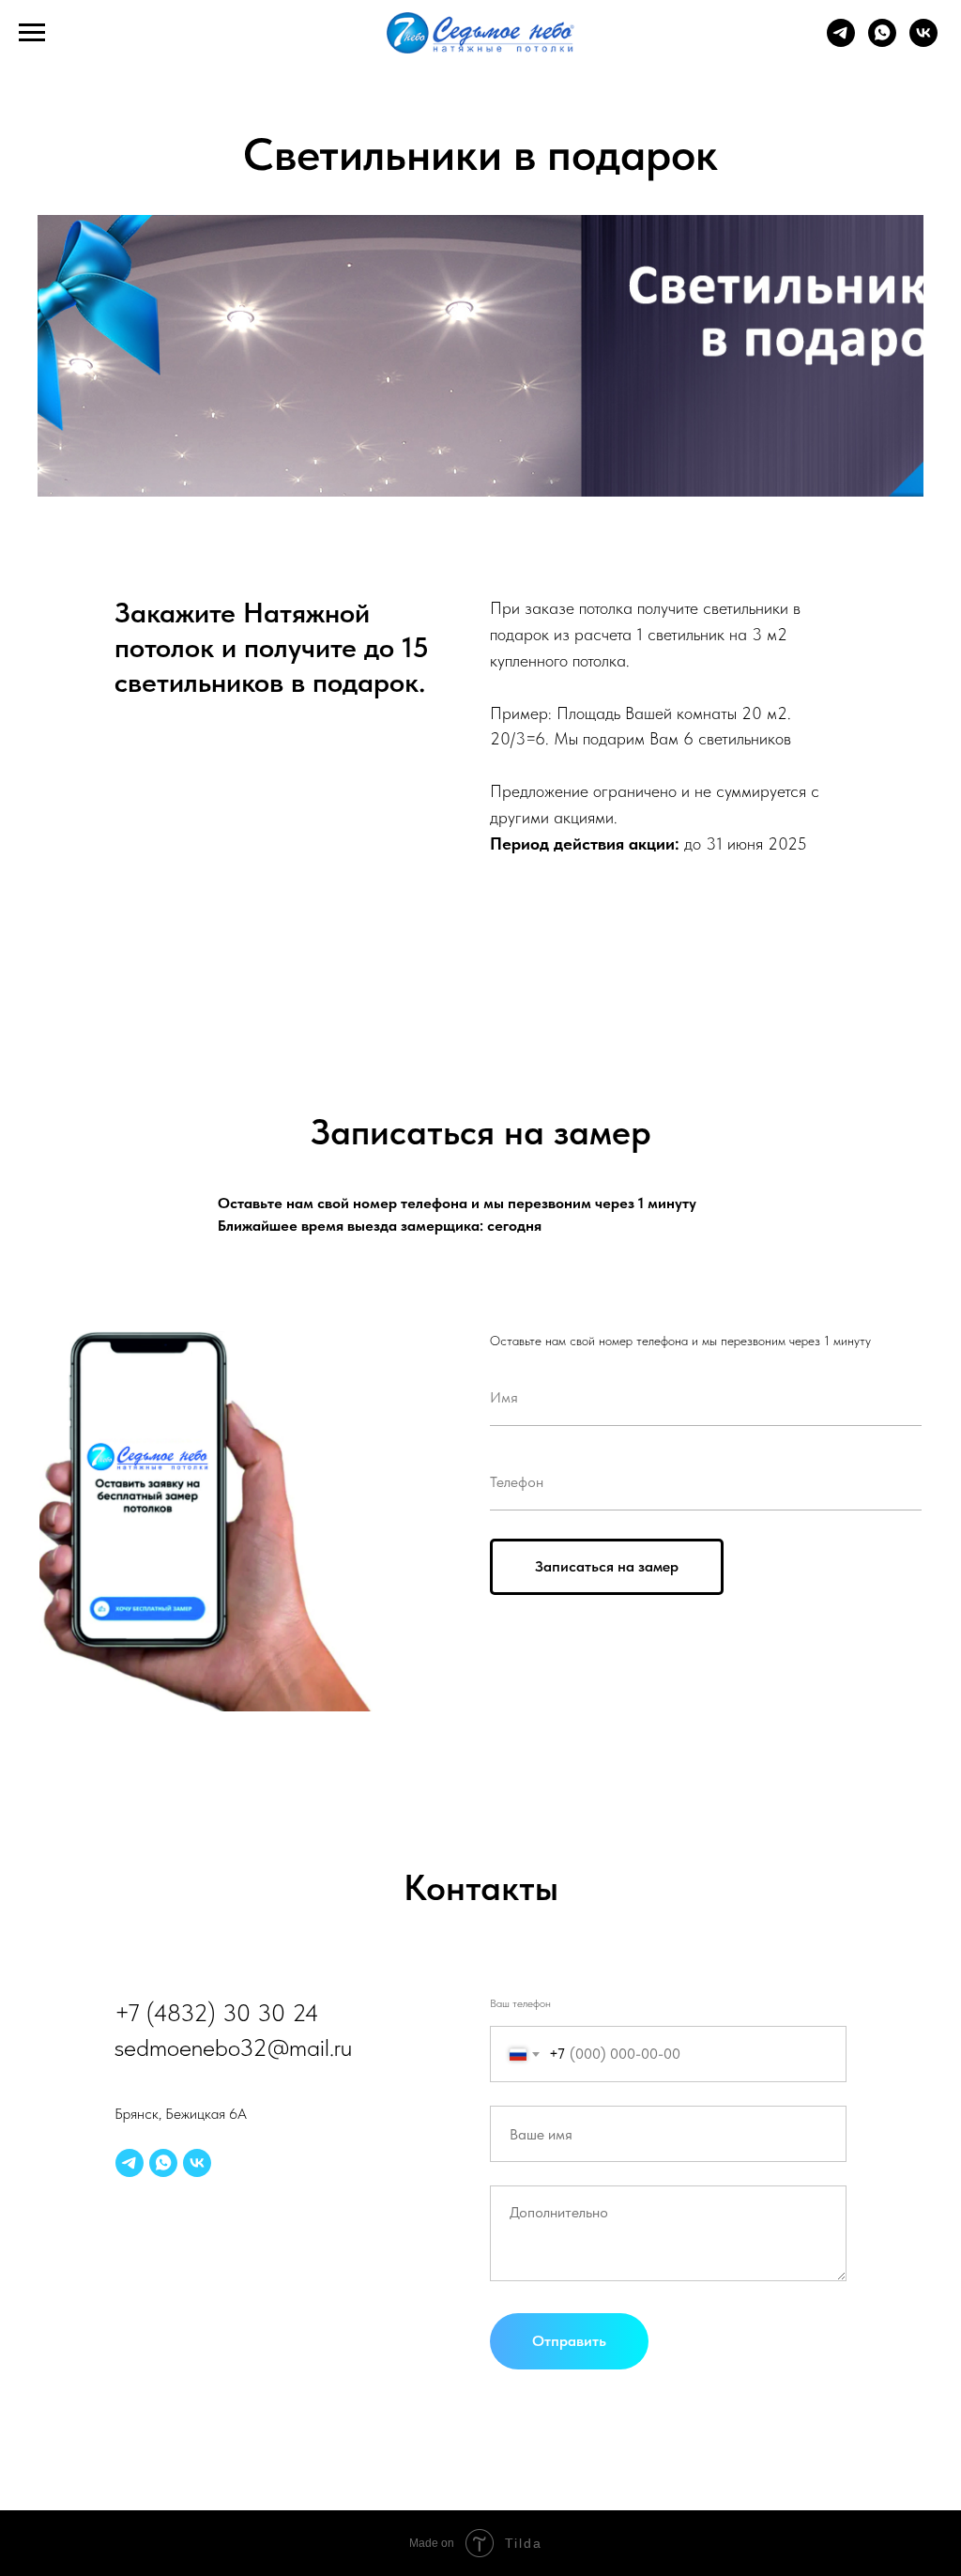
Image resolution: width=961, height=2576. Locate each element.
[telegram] (841, 42)
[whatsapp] (882, 42)
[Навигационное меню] (32, 33)
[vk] (923, 42)
